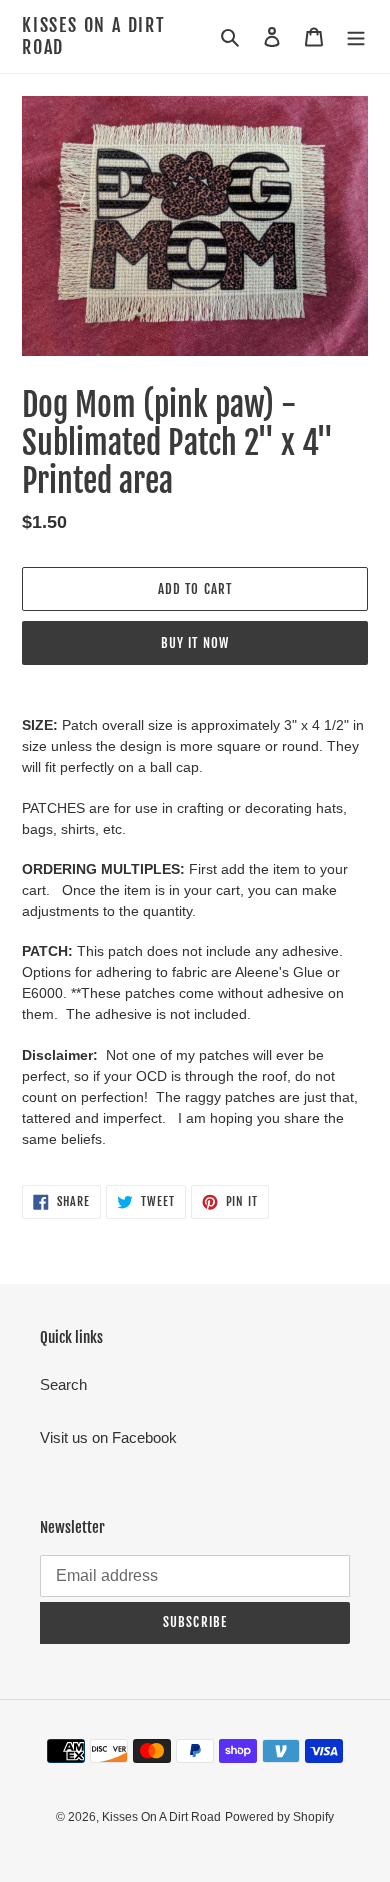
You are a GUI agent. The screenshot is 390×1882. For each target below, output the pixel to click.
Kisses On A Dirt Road (94, 36)
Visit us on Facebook (108, 1437)
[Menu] (356, 36)
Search (63, 1384)
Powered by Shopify (279, 1817)
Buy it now (194, 643)
